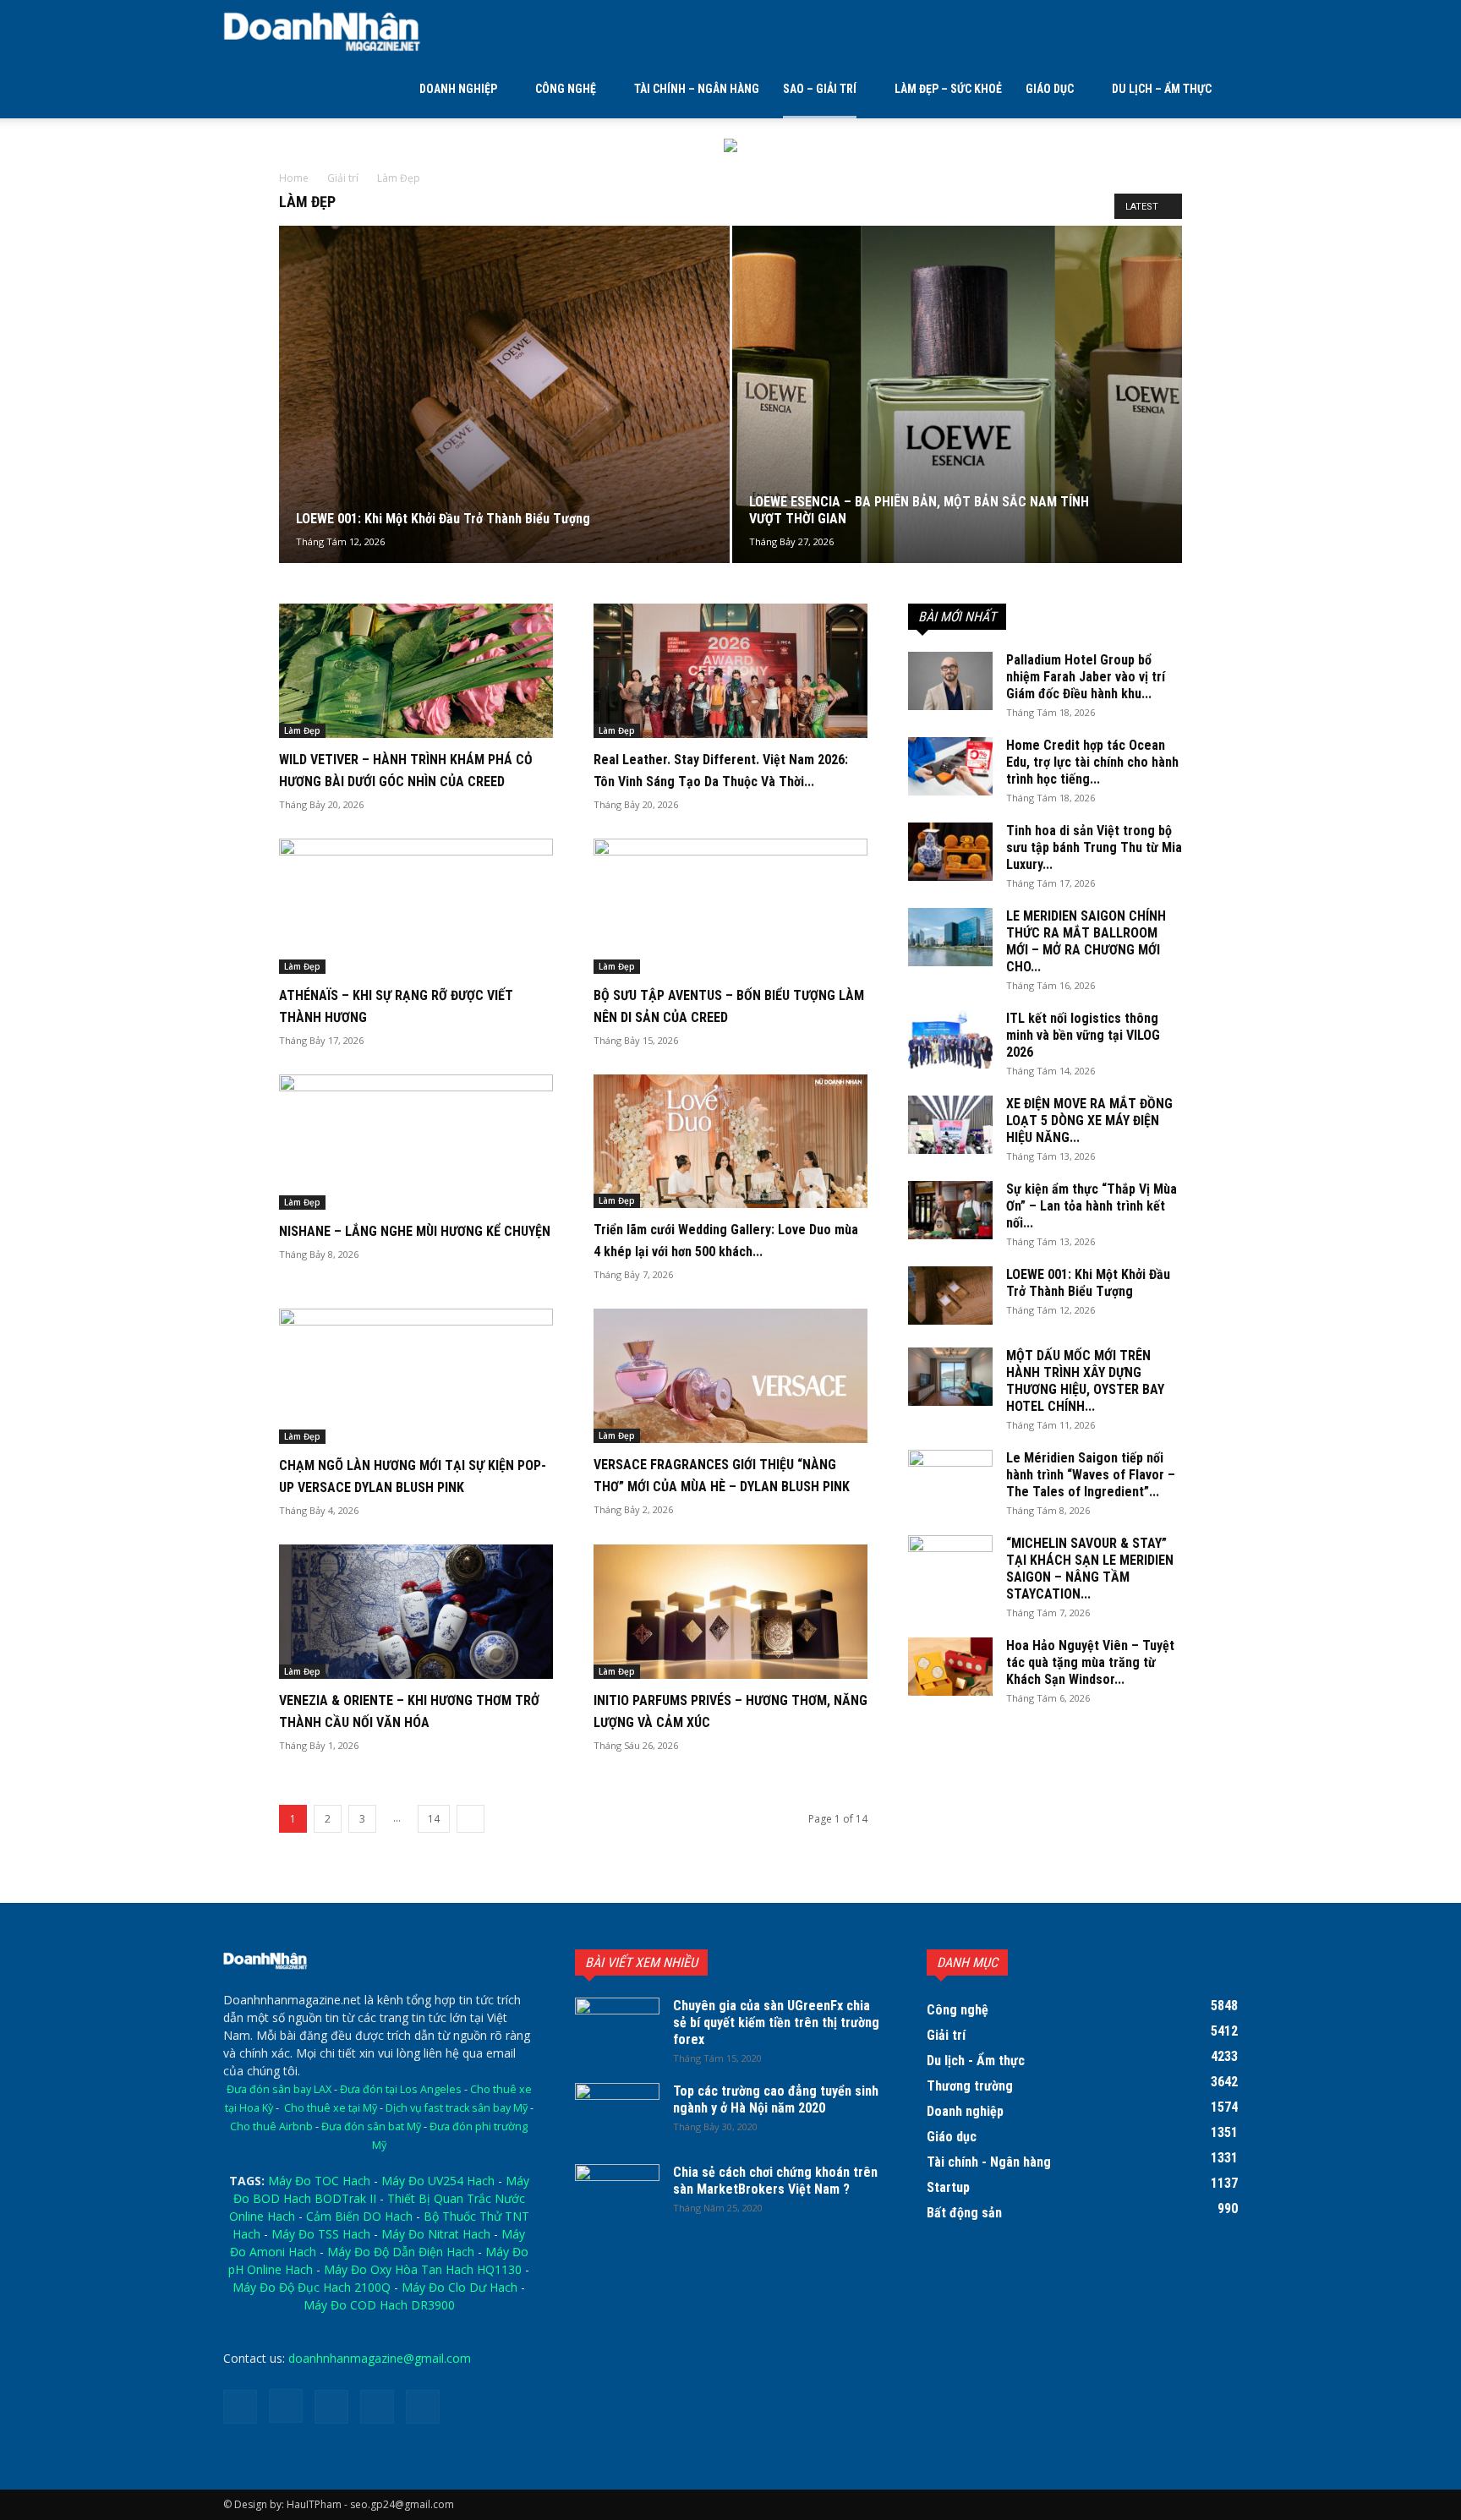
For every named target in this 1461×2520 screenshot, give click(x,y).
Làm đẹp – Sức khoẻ (948, 89)
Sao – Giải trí (820, 89)
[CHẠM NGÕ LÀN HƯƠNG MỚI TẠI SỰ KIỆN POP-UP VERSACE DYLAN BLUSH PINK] (416, 1376)
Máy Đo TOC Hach (319, 2181)
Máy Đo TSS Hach (321, 2234)
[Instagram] (286, 2406)
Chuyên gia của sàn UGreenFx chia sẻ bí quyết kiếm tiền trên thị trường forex (776, 2023)
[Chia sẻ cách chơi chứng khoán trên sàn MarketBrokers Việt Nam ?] (617, 2194)
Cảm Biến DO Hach (359, 2216)
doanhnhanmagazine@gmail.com (380, 2358)
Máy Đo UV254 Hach (438, 2181)
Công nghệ (566, 89)
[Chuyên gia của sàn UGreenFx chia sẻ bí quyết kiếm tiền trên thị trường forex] (617, 2027)
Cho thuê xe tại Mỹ (331, 2108)
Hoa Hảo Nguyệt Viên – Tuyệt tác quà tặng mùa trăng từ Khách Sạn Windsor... (1090, 1662)
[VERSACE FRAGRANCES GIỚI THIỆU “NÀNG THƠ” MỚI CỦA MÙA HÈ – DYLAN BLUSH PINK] (730, 1376)
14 (434, 1819)
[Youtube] (423, 2407)
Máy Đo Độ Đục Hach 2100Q (312, 2287)
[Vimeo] (377, 2407)
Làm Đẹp (302, 730)
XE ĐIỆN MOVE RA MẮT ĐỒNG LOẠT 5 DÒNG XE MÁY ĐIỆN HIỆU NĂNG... (1089, 1121)
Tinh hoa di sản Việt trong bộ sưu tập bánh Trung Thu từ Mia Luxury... (1094, 847)
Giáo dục (1050, 89)
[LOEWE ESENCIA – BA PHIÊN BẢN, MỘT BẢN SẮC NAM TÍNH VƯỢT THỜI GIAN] (958, 421)
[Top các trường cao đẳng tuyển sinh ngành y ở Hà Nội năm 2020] (617, 2113)
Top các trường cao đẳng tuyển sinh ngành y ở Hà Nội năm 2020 (776, 2099)
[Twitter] (331, 2407)
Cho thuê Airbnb (271, 2126)
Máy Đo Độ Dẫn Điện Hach (401, 2252)
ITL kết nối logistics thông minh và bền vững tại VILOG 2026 (1083, 1035)
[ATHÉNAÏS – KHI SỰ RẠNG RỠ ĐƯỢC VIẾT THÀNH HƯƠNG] (416, 906)
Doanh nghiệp (458, 89)
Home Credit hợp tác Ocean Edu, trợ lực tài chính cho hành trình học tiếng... (1092, 762)
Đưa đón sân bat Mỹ (371, 2126)
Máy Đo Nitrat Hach (436, 2234)
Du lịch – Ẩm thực (1162, 89)
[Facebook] (240, 2407)
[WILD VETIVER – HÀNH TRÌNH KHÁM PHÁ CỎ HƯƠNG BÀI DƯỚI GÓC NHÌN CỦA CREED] (416, 671)
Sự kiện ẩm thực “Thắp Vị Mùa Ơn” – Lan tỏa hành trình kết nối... (1092, 1206)
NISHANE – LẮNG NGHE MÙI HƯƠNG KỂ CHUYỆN (415, 1231)
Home (294, 178)
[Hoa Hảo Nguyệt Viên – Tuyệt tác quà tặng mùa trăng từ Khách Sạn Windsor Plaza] (950, 1667)
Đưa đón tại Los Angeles (401, 2089)
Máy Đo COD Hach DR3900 (379, 2305)
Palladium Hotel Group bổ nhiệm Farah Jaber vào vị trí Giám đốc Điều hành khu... (1086, 677)
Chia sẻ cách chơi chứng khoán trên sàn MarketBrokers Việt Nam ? (775, 2181)
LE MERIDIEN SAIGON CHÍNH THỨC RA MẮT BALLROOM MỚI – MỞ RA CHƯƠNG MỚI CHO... (1086, 941)
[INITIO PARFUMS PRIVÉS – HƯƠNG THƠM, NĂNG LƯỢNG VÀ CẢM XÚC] (730, 1612)
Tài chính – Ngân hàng (697, 89)
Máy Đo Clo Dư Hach (460, 2287)
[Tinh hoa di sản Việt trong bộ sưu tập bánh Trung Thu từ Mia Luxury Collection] (950, 852)
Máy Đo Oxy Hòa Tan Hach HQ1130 (423, 2269)
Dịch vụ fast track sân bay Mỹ (457, 2108)
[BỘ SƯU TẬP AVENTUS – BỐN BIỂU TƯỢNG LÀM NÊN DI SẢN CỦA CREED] (730, 906)
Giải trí (343, 178)
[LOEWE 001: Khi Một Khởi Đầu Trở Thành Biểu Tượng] (504, 421)
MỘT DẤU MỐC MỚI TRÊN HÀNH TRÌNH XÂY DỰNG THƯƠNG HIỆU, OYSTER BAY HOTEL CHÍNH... (1085, 1381)
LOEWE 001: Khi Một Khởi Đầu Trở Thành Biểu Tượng (1088, 1283)
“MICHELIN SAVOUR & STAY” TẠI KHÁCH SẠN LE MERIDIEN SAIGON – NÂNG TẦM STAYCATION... (1090, 1569)
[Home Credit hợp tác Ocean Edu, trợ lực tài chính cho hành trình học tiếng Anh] (950, 766)
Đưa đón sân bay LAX (279, 2089)
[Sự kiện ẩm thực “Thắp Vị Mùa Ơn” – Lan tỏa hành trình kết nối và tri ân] (950, 1210)
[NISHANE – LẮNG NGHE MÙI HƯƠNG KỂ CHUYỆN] (416, 1142)
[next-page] (471, 1819)
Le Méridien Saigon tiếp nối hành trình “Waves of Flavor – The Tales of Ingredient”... (1091, 1475)
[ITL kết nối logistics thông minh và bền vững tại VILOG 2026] (950, 1039)
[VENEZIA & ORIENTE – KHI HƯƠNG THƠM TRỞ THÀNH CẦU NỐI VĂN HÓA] (416, 1612)
